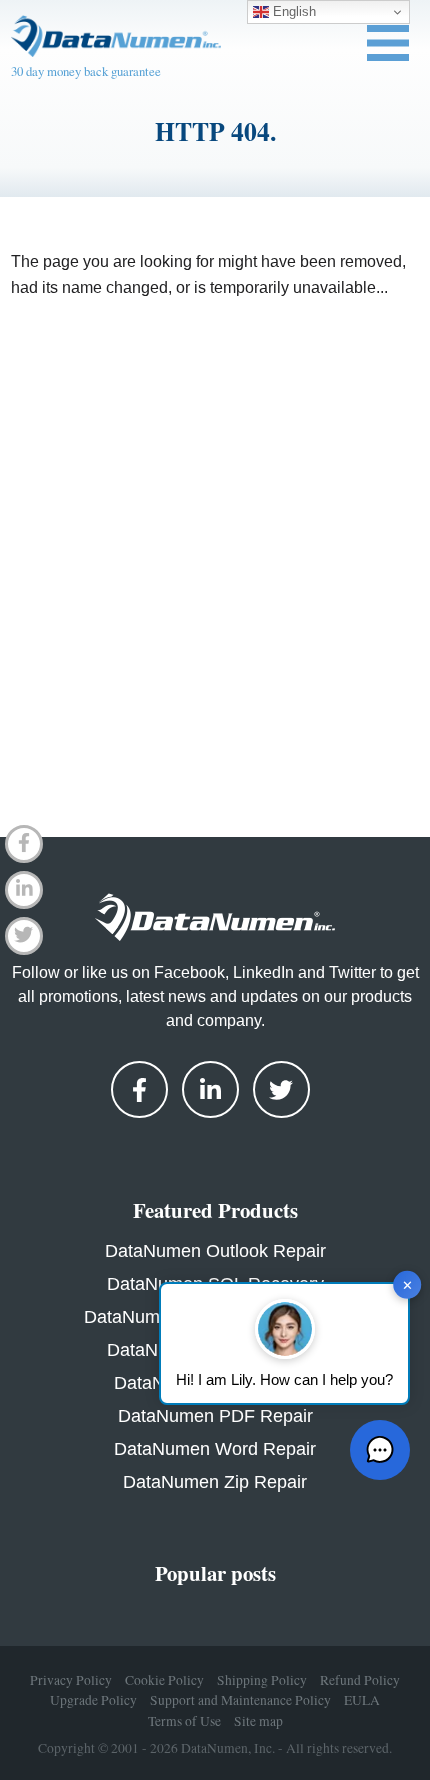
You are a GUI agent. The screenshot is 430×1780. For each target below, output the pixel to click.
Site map (258, 1721)
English (292, 11)
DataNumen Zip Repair (215, 1482)
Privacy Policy (71, 1680)
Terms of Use (184, 1721)
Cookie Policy (164, 1680)
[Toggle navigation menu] (388, 43)
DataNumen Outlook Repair (215, 1251)
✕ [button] (407, 1284)
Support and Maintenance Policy (240, 1700)
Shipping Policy (262, 1680)
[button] (380, 1450)
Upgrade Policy (93, 1700)
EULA (362, 1700)
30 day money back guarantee (86, 71)
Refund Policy (360, 1680)
